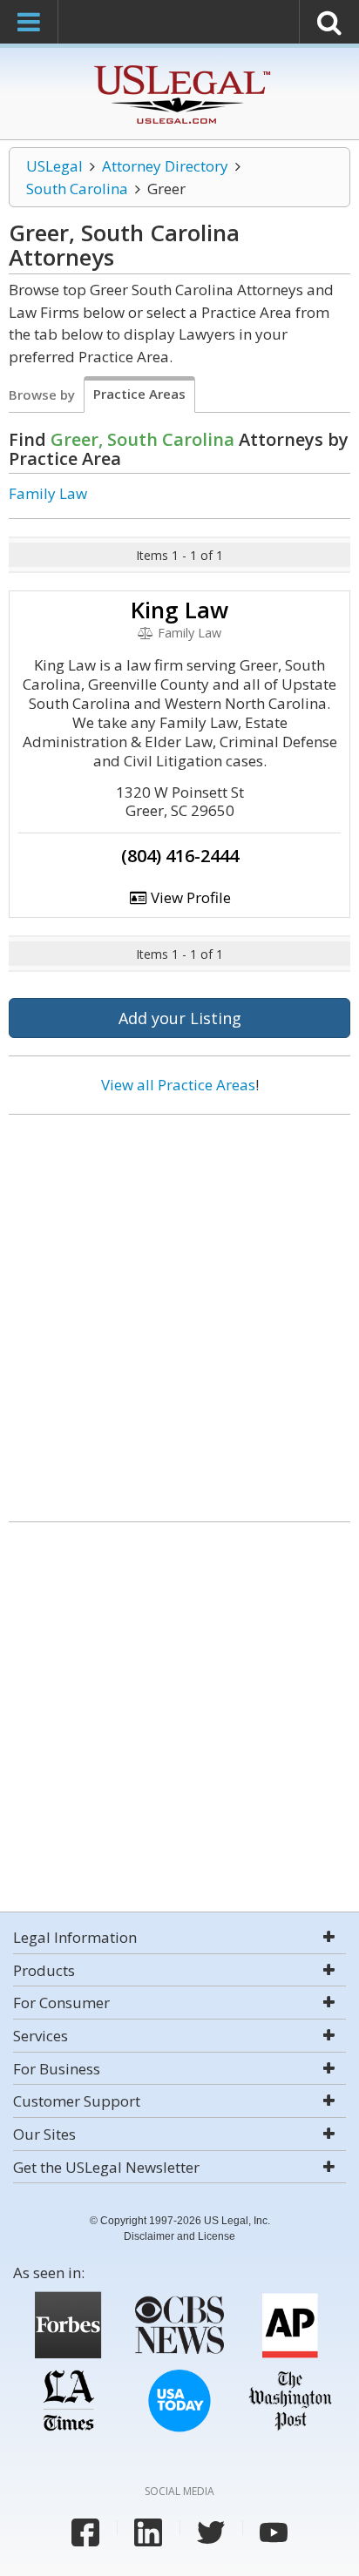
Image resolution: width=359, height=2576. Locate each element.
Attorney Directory (165, 166)
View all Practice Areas (178, 1085)
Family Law (48, 493)
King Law (179, 610)
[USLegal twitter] (211, 2532)
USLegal (54, 166)
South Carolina (77, 189)
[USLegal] (180, 67)
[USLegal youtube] (274, 2532)
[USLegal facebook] (85, 2532)
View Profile (189, 897)
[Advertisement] (179, 1312)
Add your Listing (180, 1018)
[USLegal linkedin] (148, 2532)
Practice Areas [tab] (139, 394)
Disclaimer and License (179, 2236)
